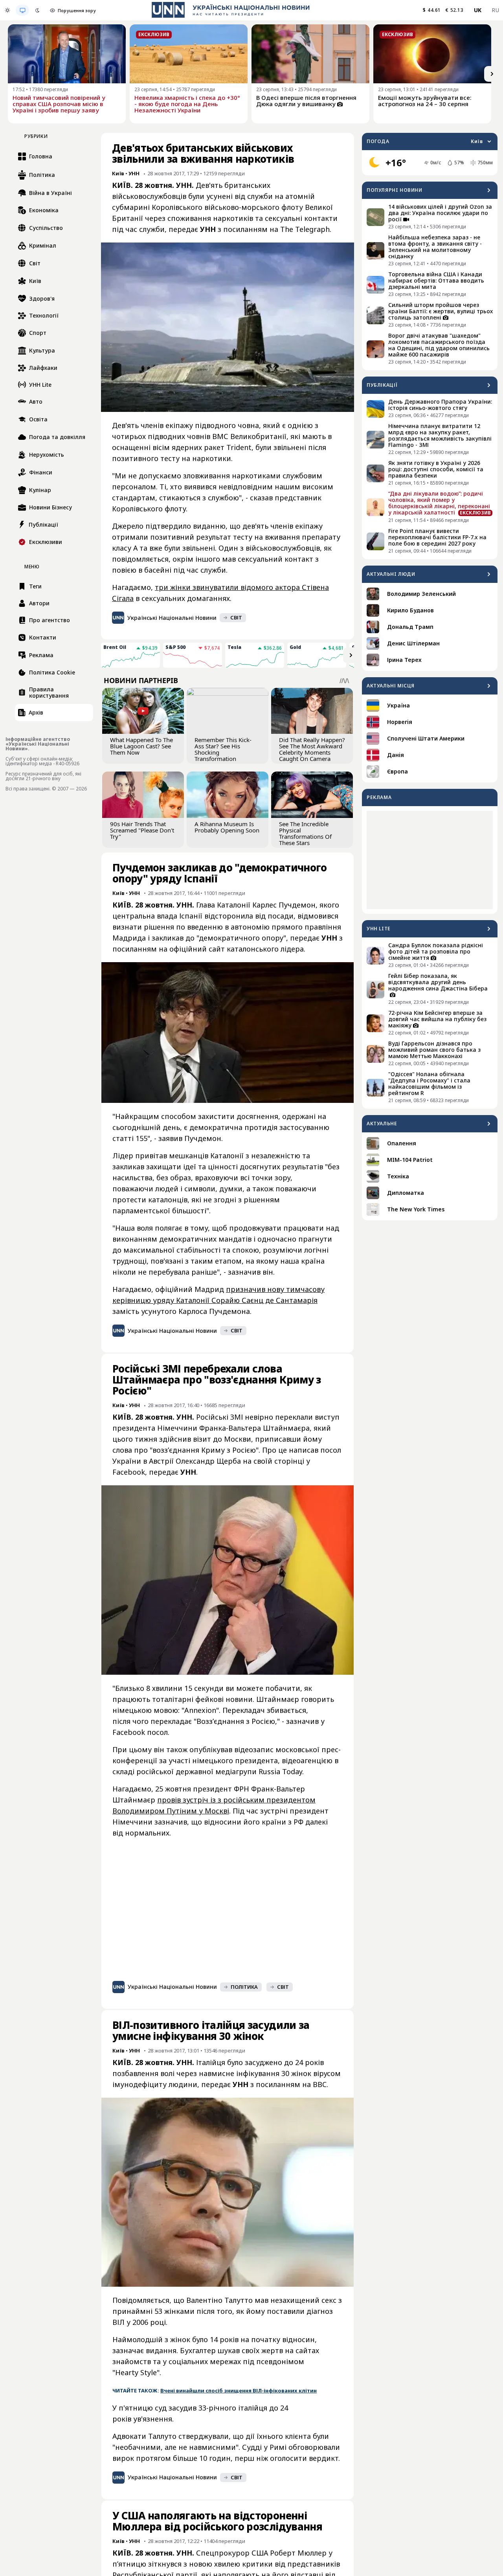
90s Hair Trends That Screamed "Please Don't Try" (142, 830)
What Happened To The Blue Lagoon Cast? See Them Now (141, 746)
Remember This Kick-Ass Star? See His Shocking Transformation (223, 749)
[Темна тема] (37, 10)
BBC (320, 2084)
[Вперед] (492, 74)
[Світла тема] (7, 10)
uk (478, 10)
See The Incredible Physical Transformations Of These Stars (305, 833)
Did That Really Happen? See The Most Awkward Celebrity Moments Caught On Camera (312, 749)
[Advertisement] (430, 860)
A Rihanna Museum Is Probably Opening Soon (227, 827)
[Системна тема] (22, 10)
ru (495, 10)
